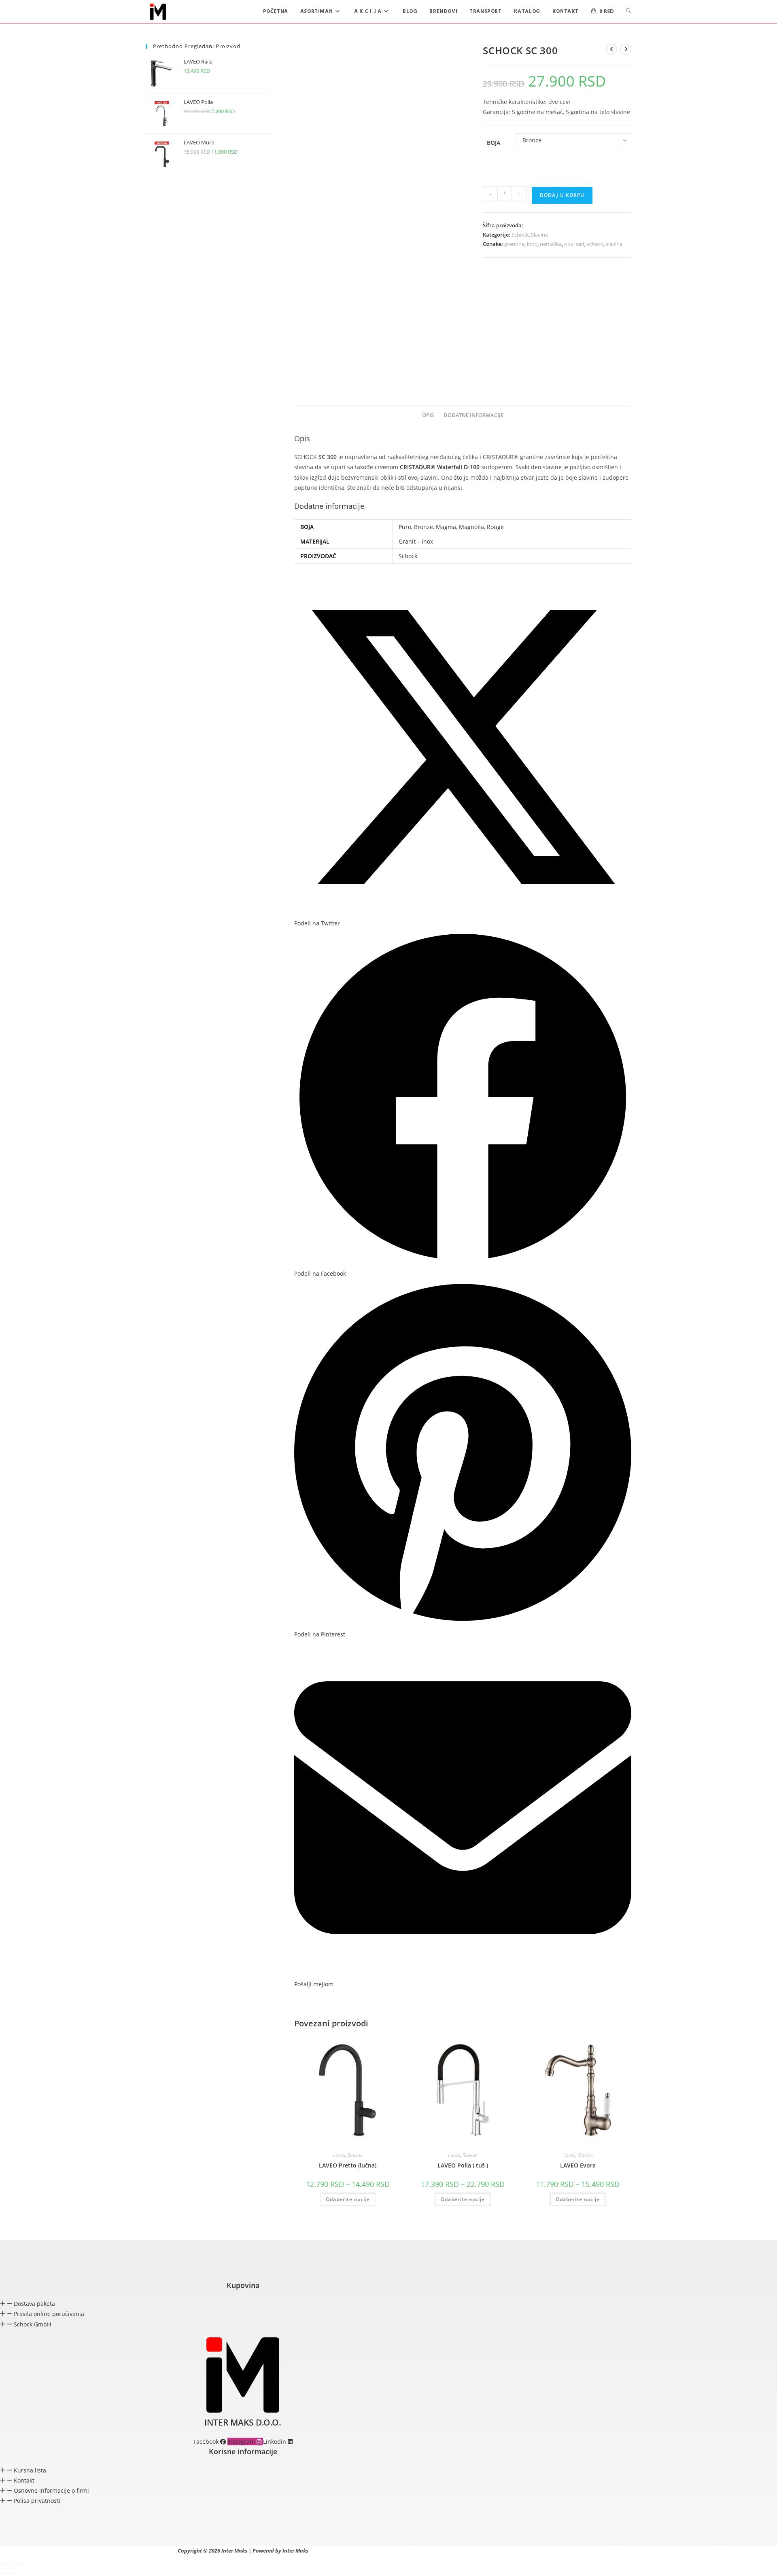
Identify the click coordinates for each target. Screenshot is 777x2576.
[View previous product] (611, 49)
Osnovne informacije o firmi (51, 2490)
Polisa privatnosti (37, 2501)
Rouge (495, 527)
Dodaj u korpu (562, 195)
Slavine (539, 235)
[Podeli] (17, 2563)
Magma (446, 527)
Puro (405, 527)
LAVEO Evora (578, 2165)
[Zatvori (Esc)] (25, 2563)
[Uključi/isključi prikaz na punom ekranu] (10, 2563)
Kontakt (24, 2480)
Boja (494, 143)
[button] (243, 2304)
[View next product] (626, 49)
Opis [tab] (428, 415)
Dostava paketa (34, 2304)
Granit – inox (416, 541)
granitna (514, 244)
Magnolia (471, 527)
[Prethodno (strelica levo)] (3, 2573)
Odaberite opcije (348, 2199)
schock (595, 244)
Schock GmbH (32, 2324)
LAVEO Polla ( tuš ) (463, 2165)
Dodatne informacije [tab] (473, 415)
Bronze (424, 527)
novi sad (574, 244)
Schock (520, 235)
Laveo (339, 2155)
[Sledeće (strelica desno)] (10, 2573)
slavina (614, 244)
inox (532, 244)
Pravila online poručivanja (49, 2314)
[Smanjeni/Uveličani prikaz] (3, 2563)
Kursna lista (30, 2470)
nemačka (551, 244)
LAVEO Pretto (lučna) (348, 2165)
